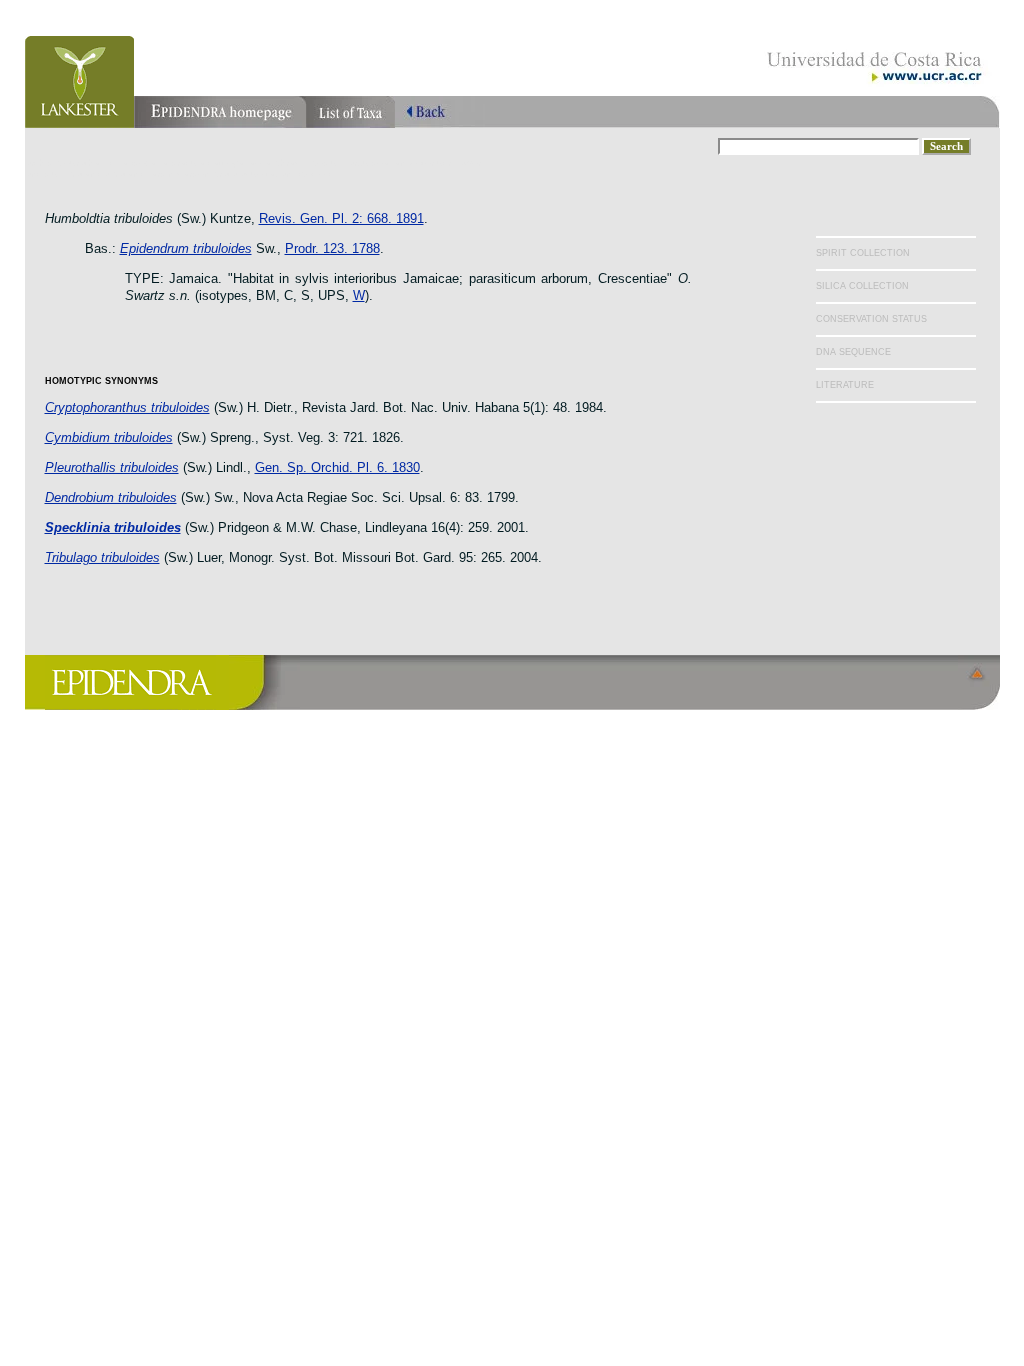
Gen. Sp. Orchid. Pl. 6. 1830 (337, 467)
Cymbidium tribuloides (109, 437)
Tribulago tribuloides (102, 557)
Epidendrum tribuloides (186, 248)
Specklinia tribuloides (113, 527)
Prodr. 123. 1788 (332, 248)
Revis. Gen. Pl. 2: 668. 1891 (341, 218)
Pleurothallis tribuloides (112, 467)
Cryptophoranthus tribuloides (127, 407)
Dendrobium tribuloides (111, 497)
